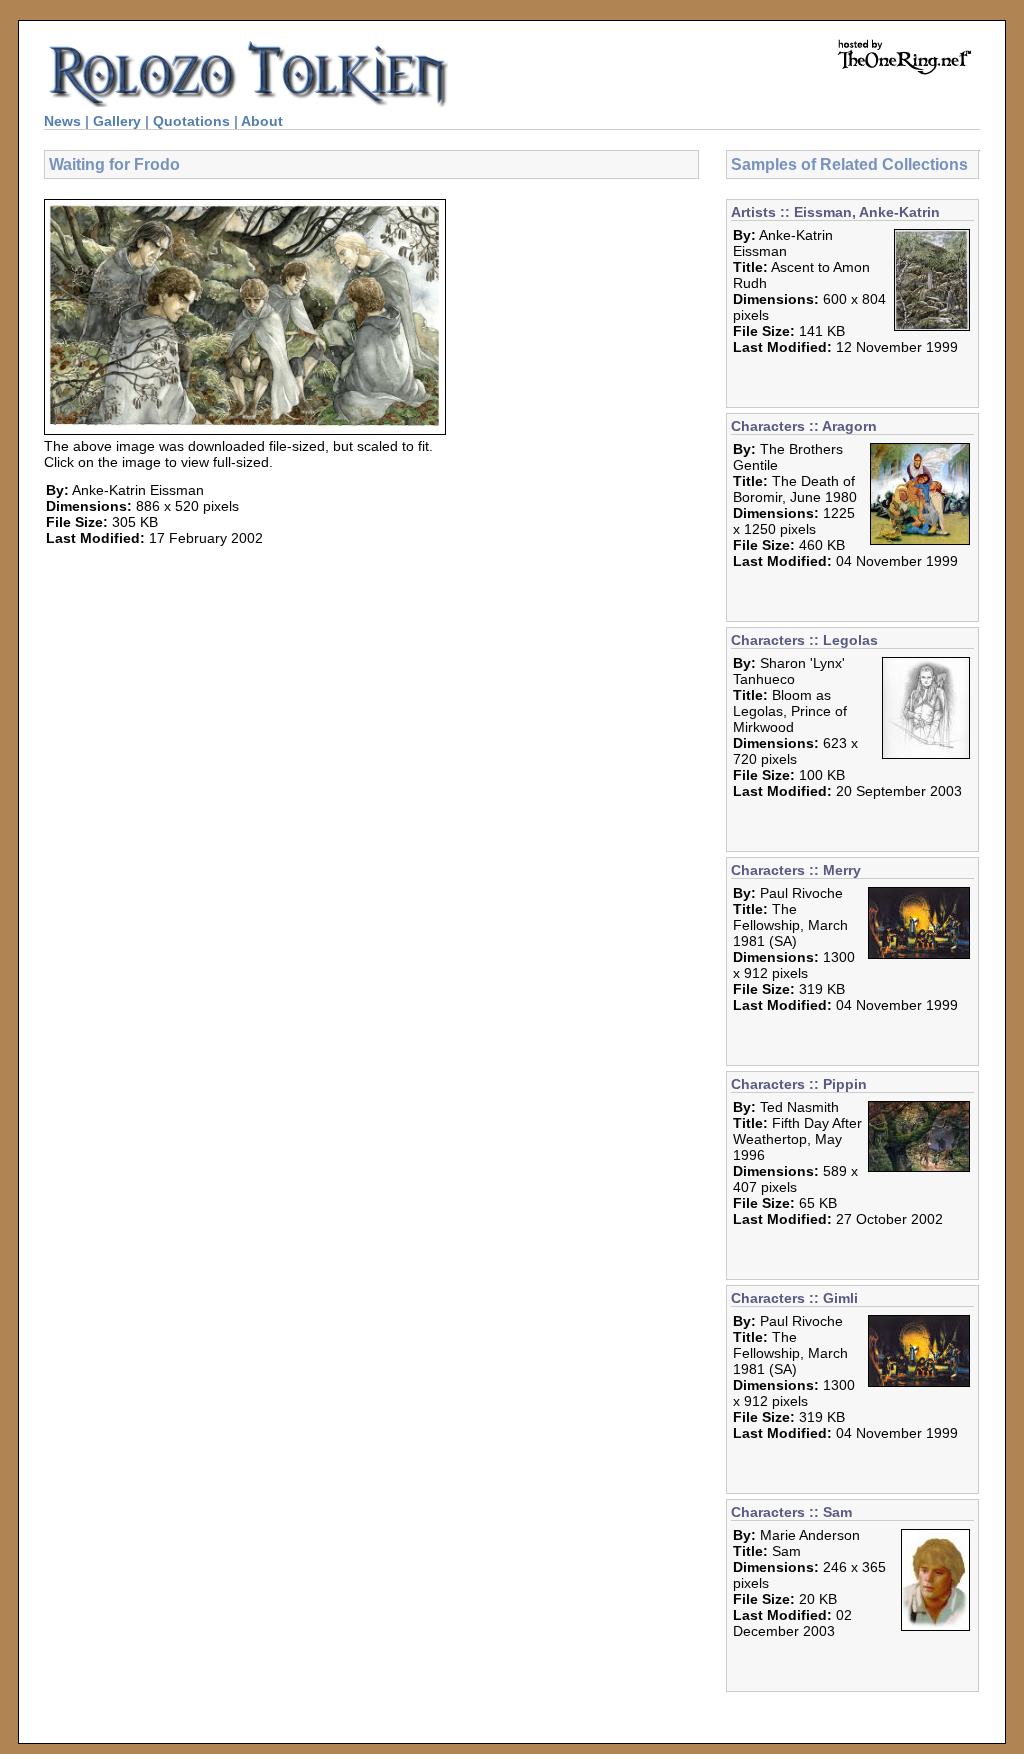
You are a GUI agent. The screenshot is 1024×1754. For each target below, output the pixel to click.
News (62, 121)
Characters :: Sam (791, 1512)
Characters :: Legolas (804, 640)
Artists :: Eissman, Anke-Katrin (835, 212)
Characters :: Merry (796, 870)
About (262, 121)
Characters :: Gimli (794, 1298)
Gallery (117, 121)
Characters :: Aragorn (804, 426)
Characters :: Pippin (799, 1084)
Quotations (191, 121)
